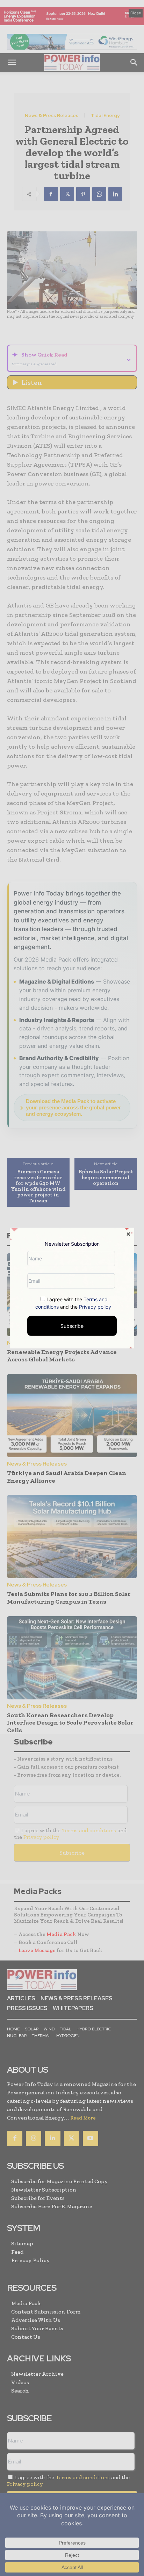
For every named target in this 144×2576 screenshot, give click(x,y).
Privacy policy (95, 1306)
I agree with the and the (73, 1303)
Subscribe (72, 1326)
